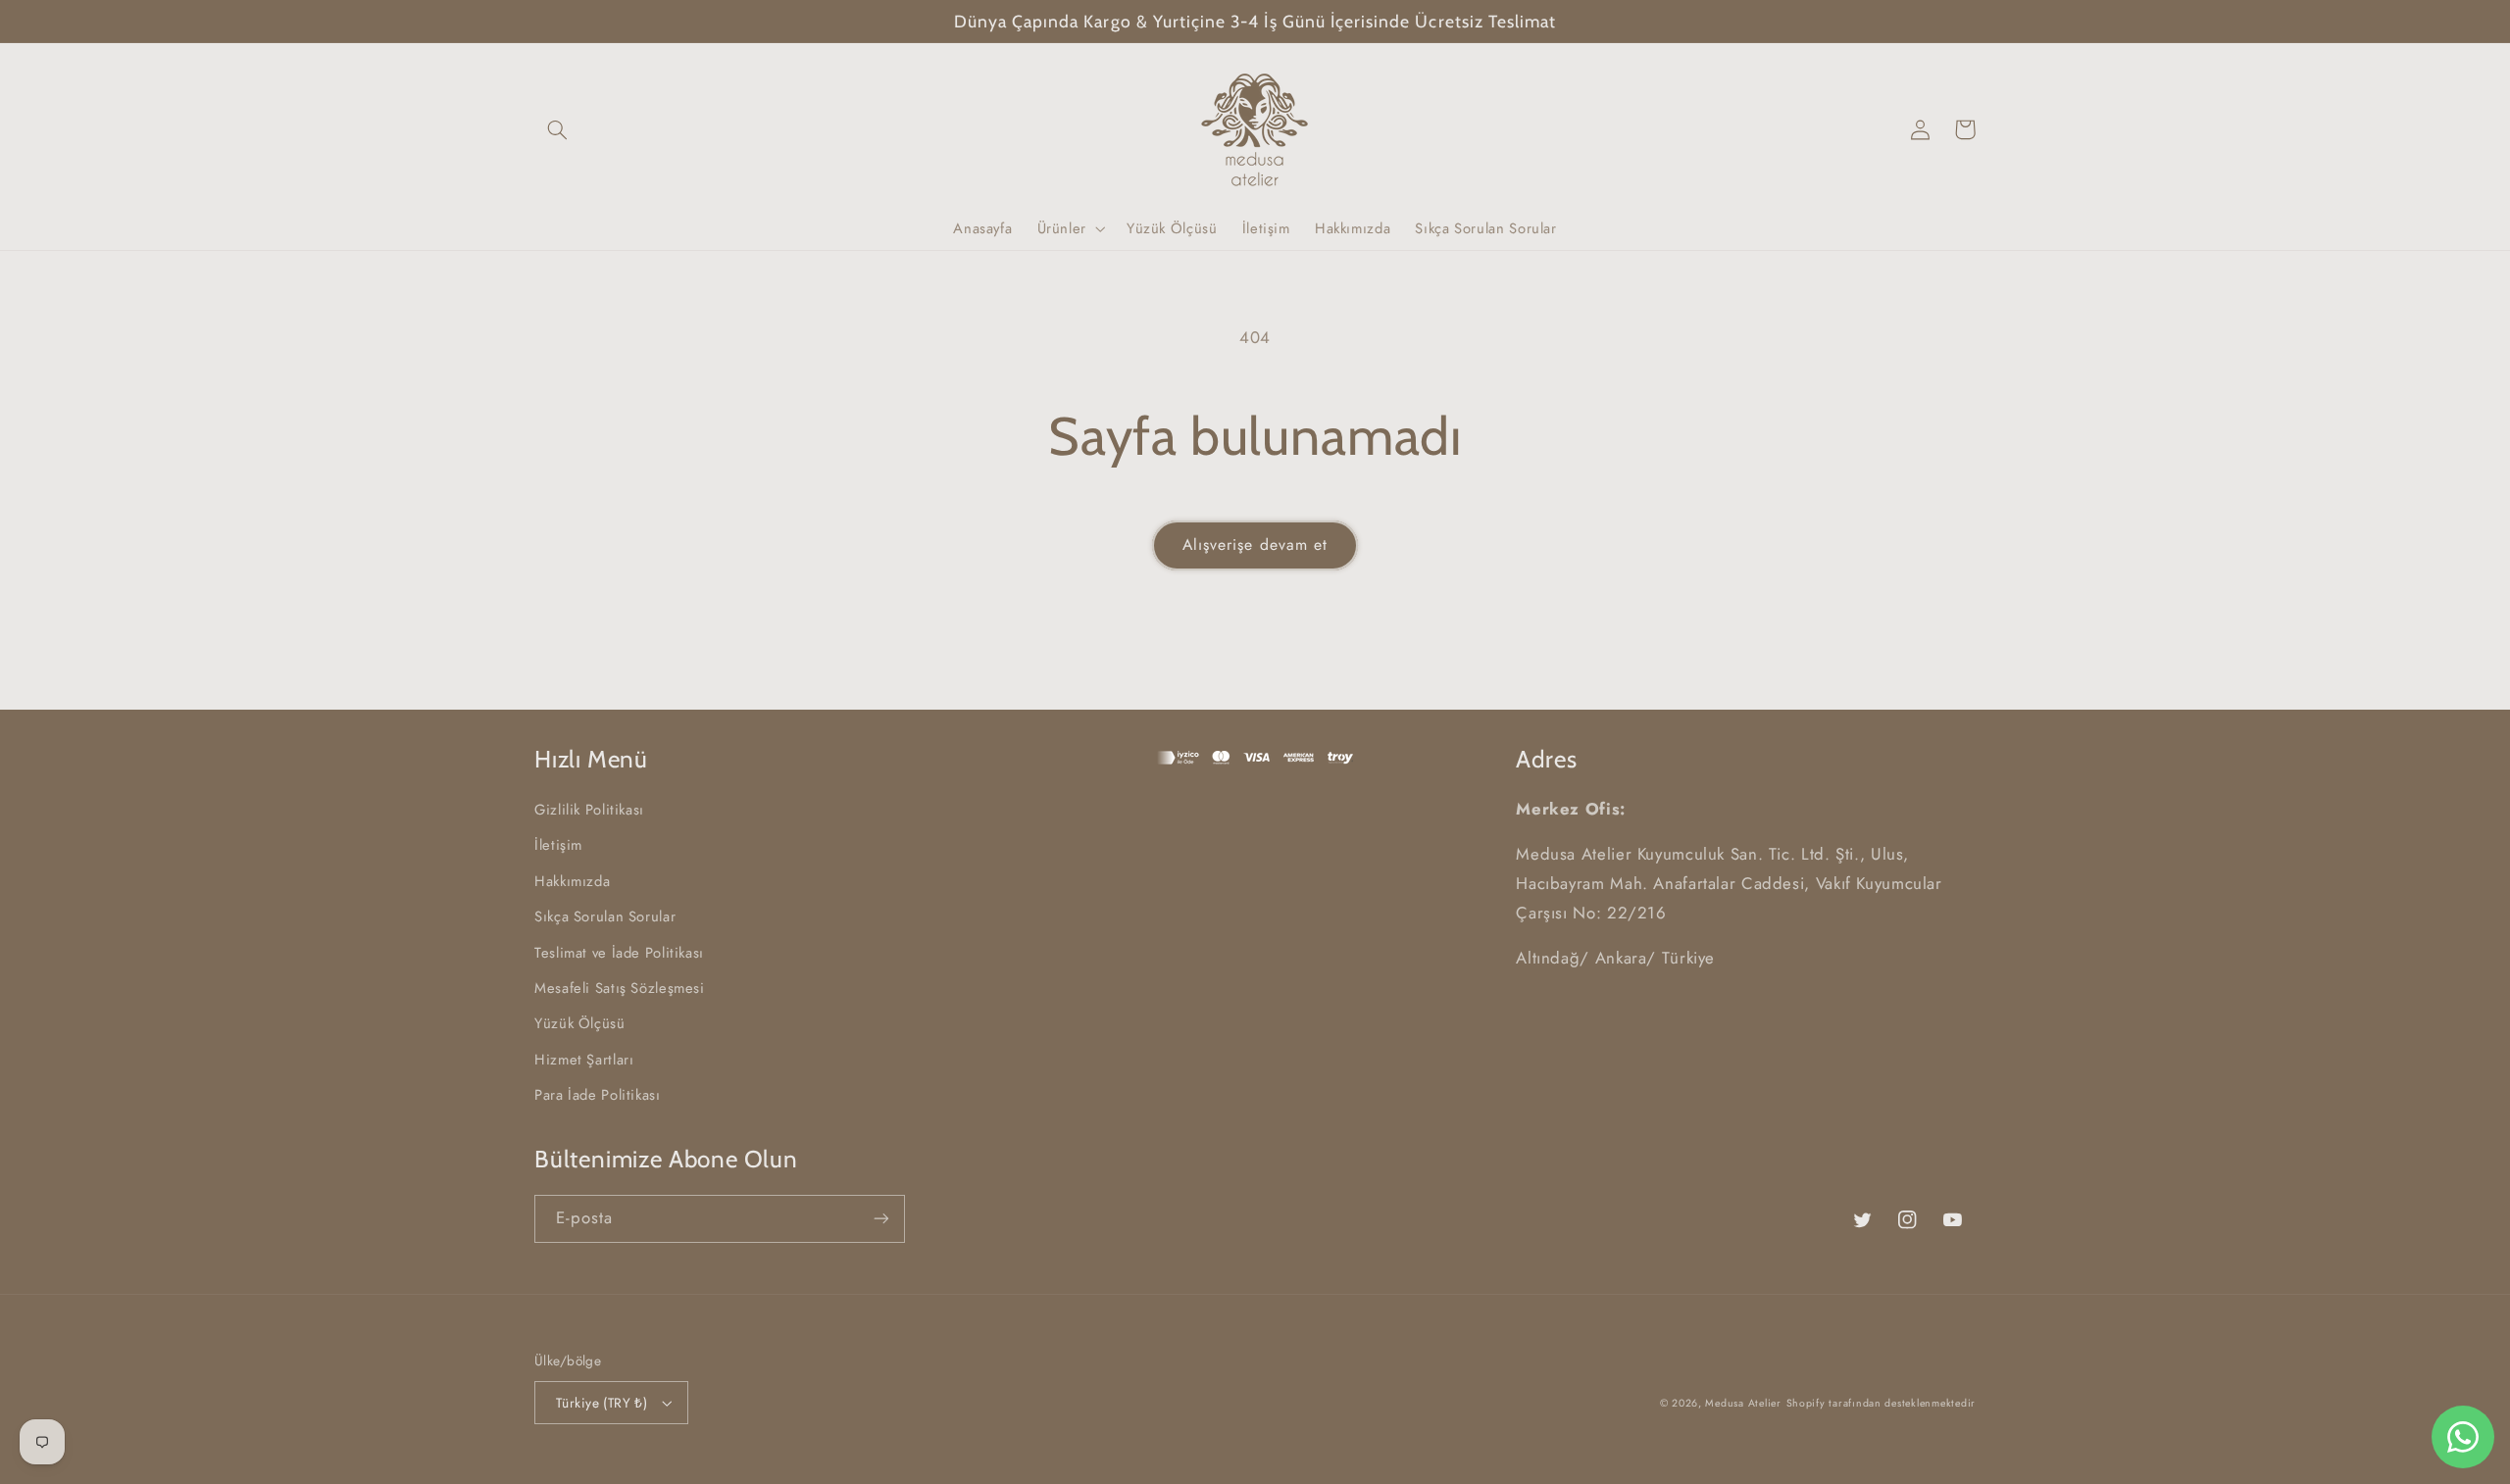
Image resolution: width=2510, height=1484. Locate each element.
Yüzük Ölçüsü (580, 1023)
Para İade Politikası (598, 1095)
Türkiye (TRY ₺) (602, 1403)
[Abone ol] (881, 1219)
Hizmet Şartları (584, 1060)
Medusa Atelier (1743, 1403)
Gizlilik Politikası (589, 810)
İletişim (558, 845)
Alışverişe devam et (1255, 544)
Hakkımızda (572, 881)
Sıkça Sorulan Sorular (605, 916)
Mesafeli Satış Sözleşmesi (620, 988)
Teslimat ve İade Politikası (619, 953)
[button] (557, 129)
